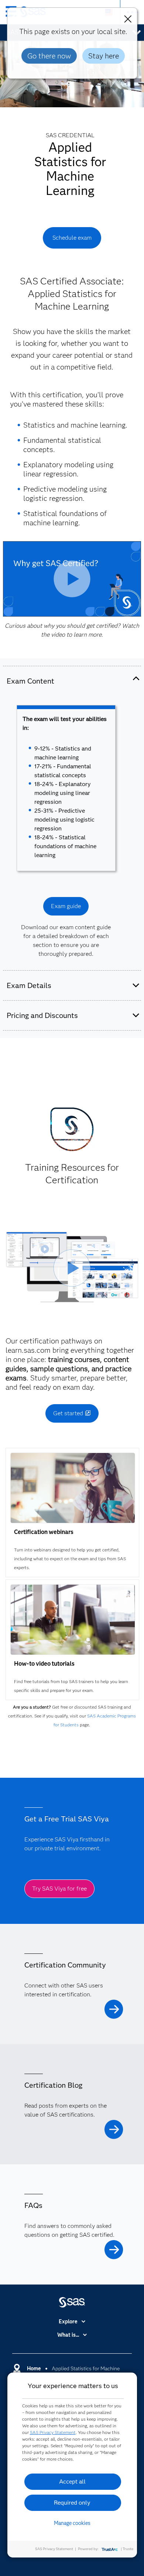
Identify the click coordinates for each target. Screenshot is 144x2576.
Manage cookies (72, 2523)
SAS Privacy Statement (53, 2432)
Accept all (72, 2481)
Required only (72, 2503)
